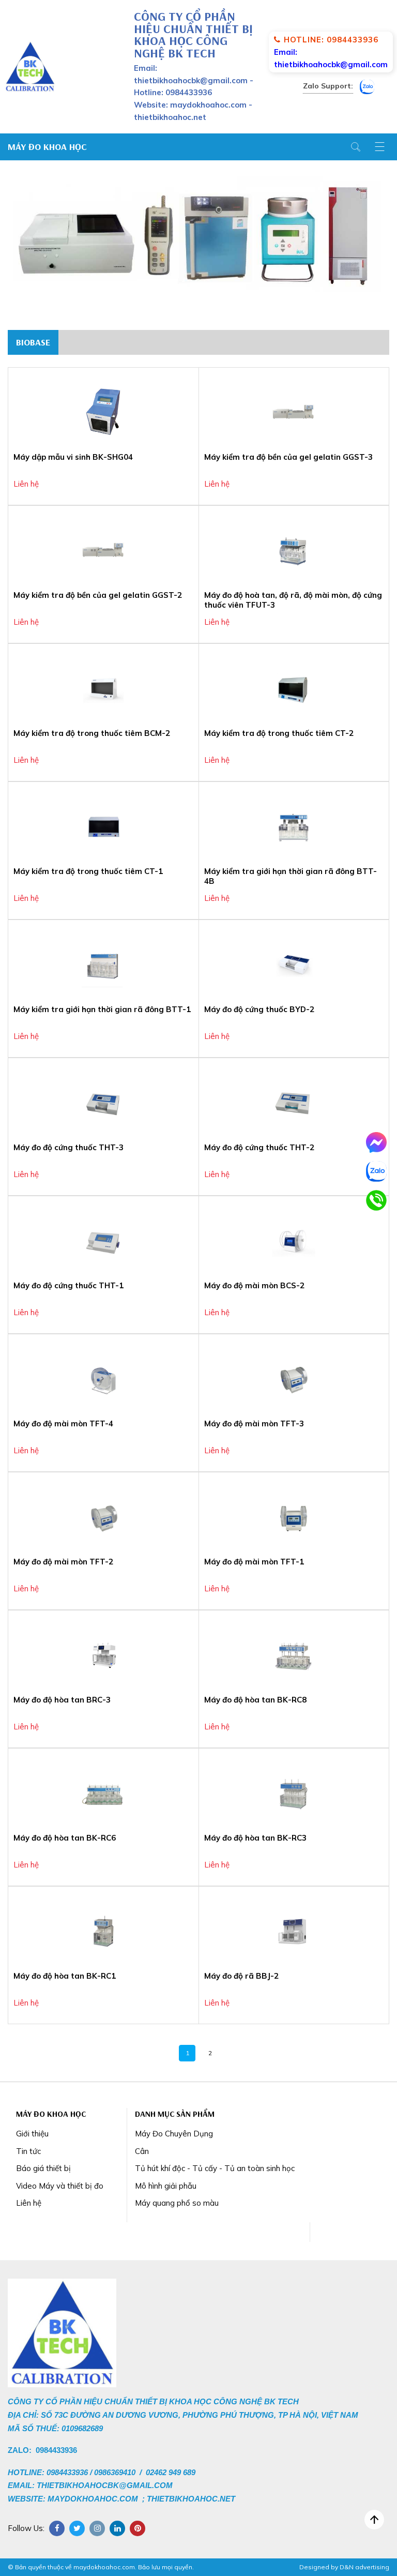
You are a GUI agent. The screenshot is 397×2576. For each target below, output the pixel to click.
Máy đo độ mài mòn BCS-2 (254, 1285)
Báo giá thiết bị (43, 2168)
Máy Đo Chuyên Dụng (174, 2134)
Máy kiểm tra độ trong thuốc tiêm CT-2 (279, 733)
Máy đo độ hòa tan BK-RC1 (65, 1976)
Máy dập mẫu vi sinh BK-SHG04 (73, 457)
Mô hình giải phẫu (166, 2186)
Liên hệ (29, 2203)
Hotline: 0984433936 (331, 40)
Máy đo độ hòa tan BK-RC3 (255, 1838)
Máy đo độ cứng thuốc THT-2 (259, 1147)
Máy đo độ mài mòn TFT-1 (254, 1562)
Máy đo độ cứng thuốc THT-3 (68, 1147)
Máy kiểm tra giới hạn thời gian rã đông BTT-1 (102, 1009)
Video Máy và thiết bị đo (60, 2186)
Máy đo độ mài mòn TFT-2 (63, 1562)
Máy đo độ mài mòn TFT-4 (63, 1423)
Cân (142, 2151)
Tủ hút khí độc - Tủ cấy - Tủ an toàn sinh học (215, 2168)
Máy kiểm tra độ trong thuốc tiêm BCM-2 (92, 733)
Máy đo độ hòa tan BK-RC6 (65, 1838)
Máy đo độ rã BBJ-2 (241, 1976)
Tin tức (28, 2151)
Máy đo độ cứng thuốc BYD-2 (259, 1009)
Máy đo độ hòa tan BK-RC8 (255, 1700)
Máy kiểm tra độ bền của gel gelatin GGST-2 (98, 595)
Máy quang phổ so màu (177, 2203)
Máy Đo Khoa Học (47, 147)
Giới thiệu (32, 2134)
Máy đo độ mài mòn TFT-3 (254, 1423)
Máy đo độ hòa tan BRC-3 (62, 1700)
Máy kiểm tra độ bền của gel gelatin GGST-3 (288, 457)
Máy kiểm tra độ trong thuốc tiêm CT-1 (88, 871)
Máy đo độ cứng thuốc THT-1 (68, 1285)
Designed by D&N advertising (344, 2567)
